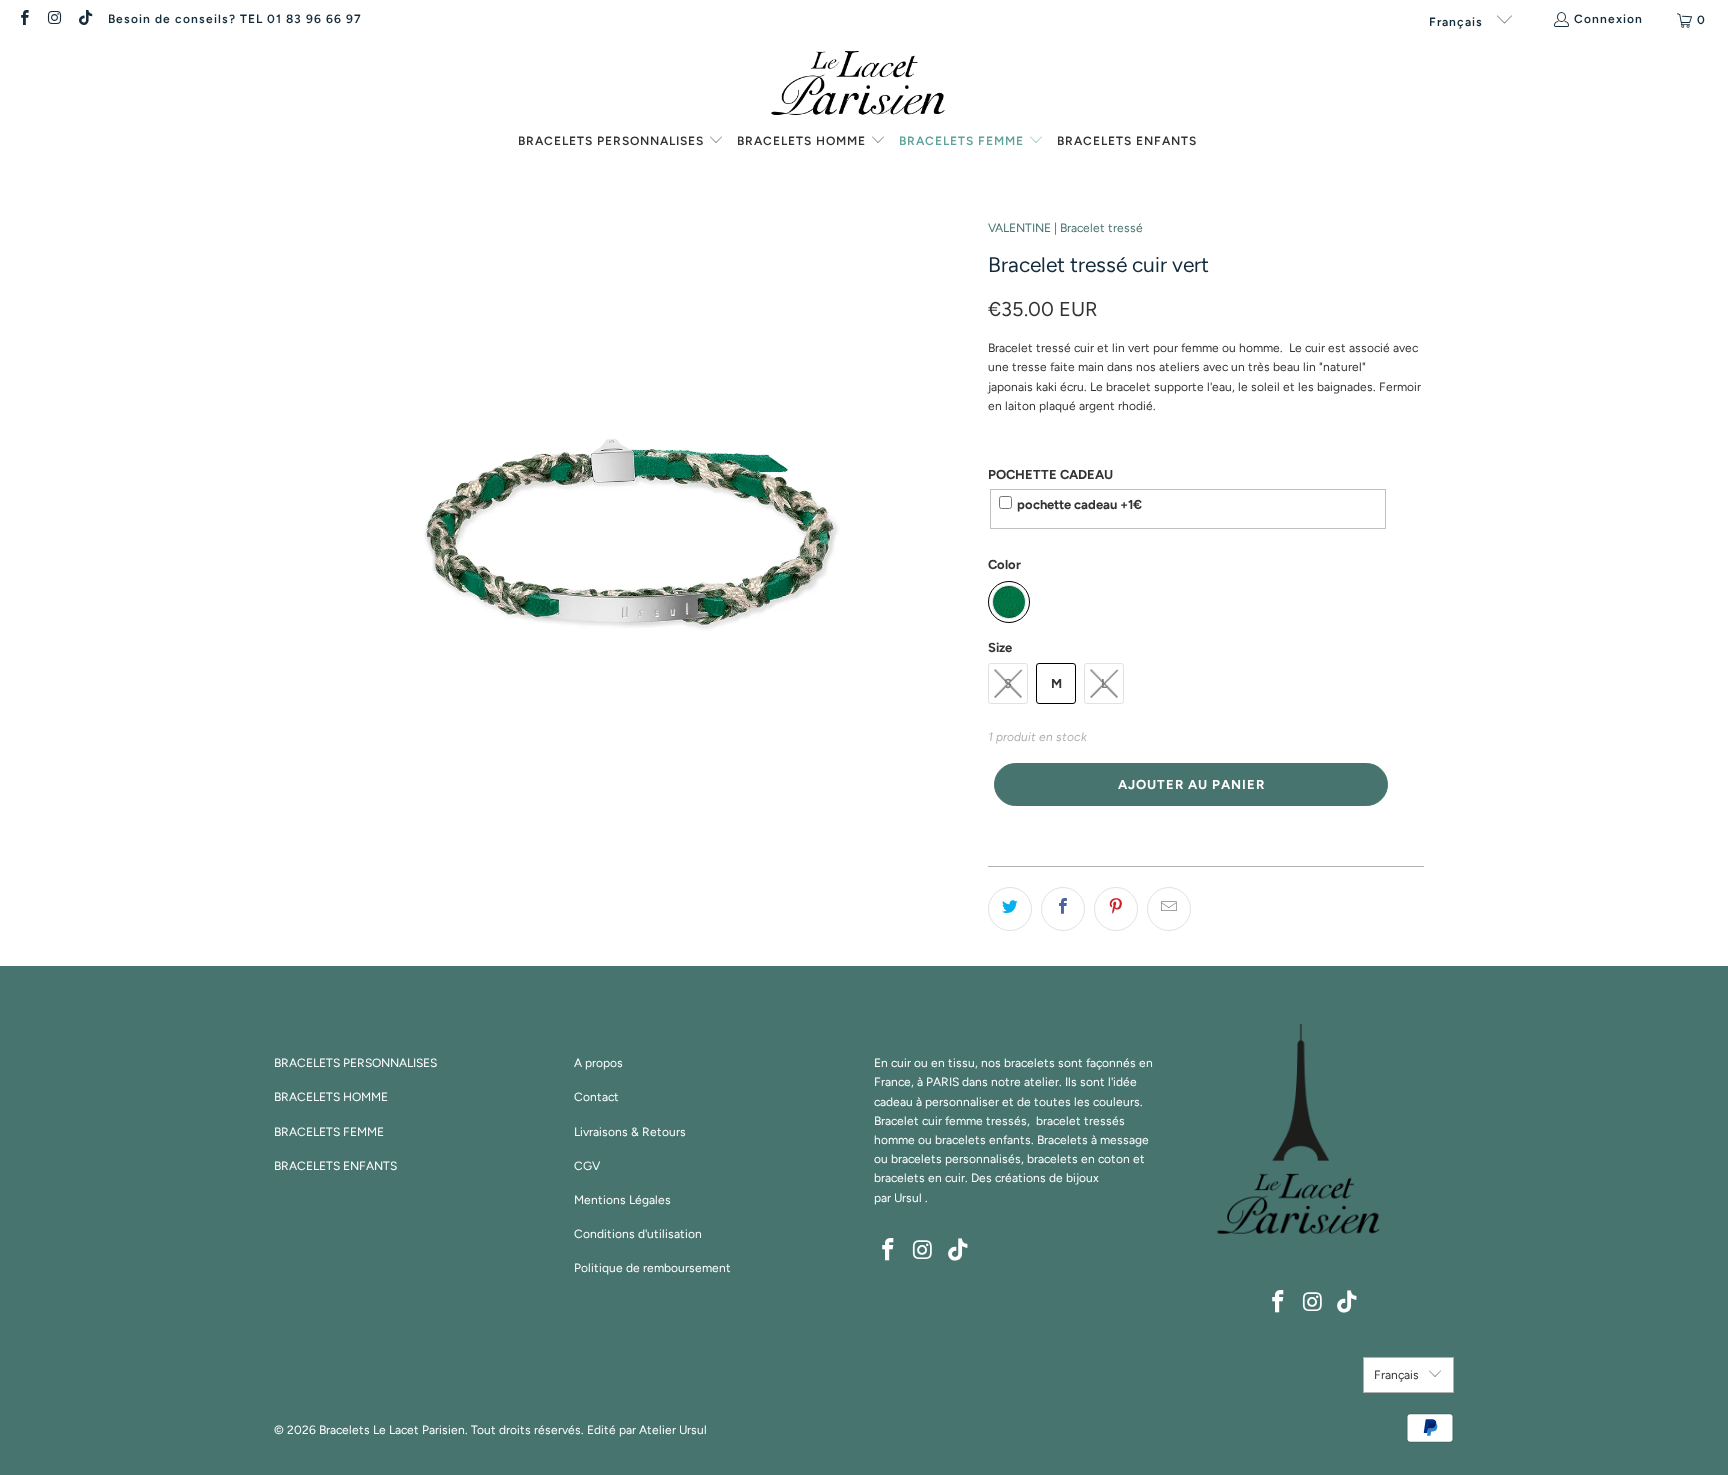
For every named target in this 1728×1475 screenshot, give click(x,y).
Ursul (908, 1198)
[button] (621, 142)
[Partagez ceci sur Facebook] (1063, 909)
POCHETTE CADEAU (1050, 474)
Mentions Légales (622, 1200)
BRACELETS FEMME (329, 1132)
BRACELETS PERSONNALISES (355, 1063)
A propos (598, 1063)
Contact (596, 1097)
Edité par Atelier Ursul (647, 1430)
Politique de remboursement (652, 1268)
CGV (587, 1166)
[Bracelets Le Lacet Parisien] (864, 85)
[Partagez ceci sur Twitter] (1010, 909)
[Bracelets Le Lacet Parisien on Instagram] (53, 20)
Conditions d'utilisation (638, 1234)
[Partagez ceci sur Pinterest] (1116, 909)
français (1458, 22)
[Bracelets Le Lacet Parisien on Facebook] (23, 20)
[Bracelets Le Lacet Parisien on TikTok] (84, 20)
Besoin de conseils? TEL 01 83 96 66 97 (235, 19)
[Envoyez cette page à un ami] (1169, 909)
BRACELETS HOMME (331, 1097)
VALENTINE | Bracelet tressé (1065, 228)
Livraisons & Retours (630, 1132)
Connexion (1608, 19)
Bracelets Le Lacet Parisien (392, 1430)
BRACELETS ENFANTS (335, 1166)
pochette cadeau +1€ (1079, 504)
